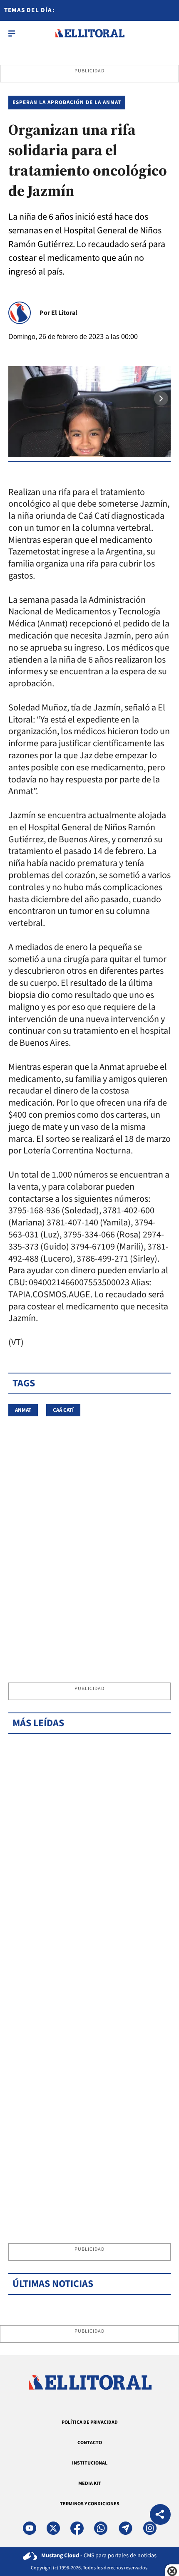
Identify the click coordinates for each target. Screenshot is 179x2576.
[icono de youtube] (30, 2528)
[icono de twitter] (53, 2528)
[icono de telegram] (125, 2528)
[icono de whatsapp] (101, 2528)
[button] (161, 398)
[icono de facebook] (77, 2528)
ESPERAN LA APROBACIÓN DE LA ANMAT (67, 102)
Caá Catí (63, 1410)
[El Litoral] (90, 33)
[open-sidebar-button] (12, 33)
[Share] (160, 2515)
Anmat (23, 1410)
